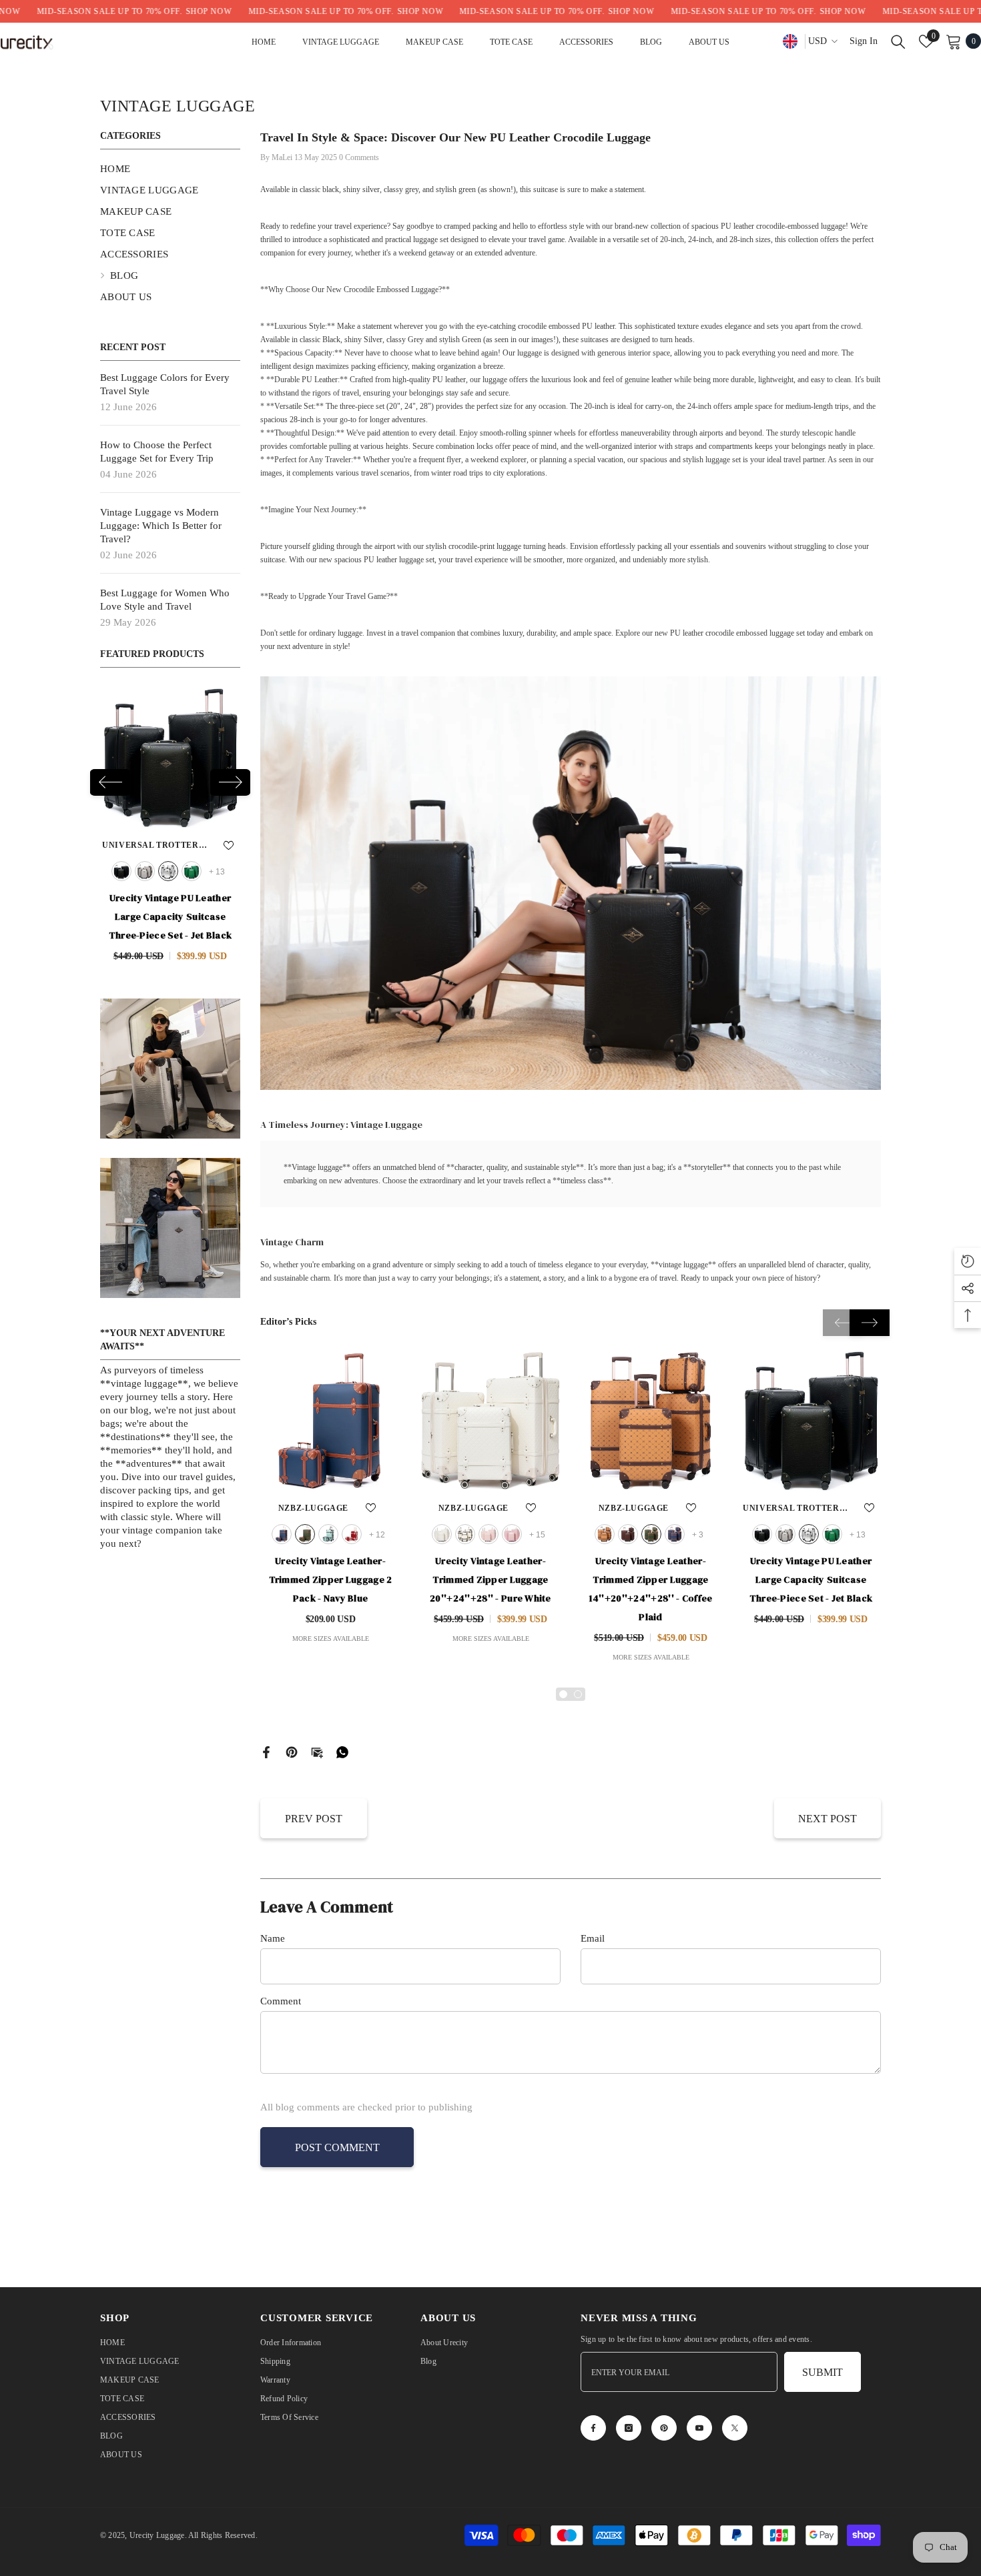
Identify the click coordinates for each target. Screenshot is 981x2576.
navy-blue (282, 1534)
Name (273, 1938)
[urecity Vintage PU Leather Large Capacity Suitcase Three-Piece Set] (811, 1421)
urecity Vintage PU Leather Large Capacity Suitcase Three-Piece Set (811, 1579)
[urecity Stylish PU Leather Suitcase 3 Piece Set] (170, 758)
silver (809, 1534)
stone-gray (785, 1534)
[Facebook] (266, 1751)
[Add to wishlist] (210, 845)
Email (593, 1938)
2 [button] (578, 1694)
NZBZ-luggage (153, 845)
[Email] (317, 1751)
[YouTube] (699, 2428)
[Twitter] (735, 2428)
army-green (305, 1534)
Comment (281, 2001)
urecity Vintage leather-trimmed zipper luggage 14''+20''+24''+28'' (651, 1589)
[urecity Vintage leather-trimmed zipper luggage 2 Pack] (330, 1421)
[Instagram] (629, 2428)
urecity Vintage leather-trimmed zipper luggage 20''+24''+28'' (490, 1579)
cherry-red (352, 1534)
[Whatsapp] (342, 1751)
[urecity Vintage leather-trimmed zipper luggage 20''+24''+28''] (490, 1421)
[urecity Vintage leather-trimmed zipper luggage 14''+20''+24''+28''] (651, 1421)
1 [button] (563, 1694)
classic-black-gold (147, 871)
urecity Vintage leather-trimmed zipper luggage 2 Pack (331, 1579)
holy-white (465, 1534)
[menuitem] (170, 169)
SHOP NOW (125, 11)
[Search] (898, 41)
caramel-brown (194, 871)
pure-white (442, 1534)
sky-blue (171, 871)
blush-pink (512, 1534)
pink (488, 1534)
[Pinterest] (292, 1751)
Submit (823, 2372)
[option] (170, 820)
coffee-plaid (605, 1534)
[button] (110, 773)
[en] (790, 41)
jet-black (762, 1534)
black (124, 871)
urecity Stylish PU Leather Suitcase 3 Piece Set (171, 907)
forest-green (832, 1534)
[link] (170, 1050)
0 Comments (359, 157)
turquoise (328, 1534)
